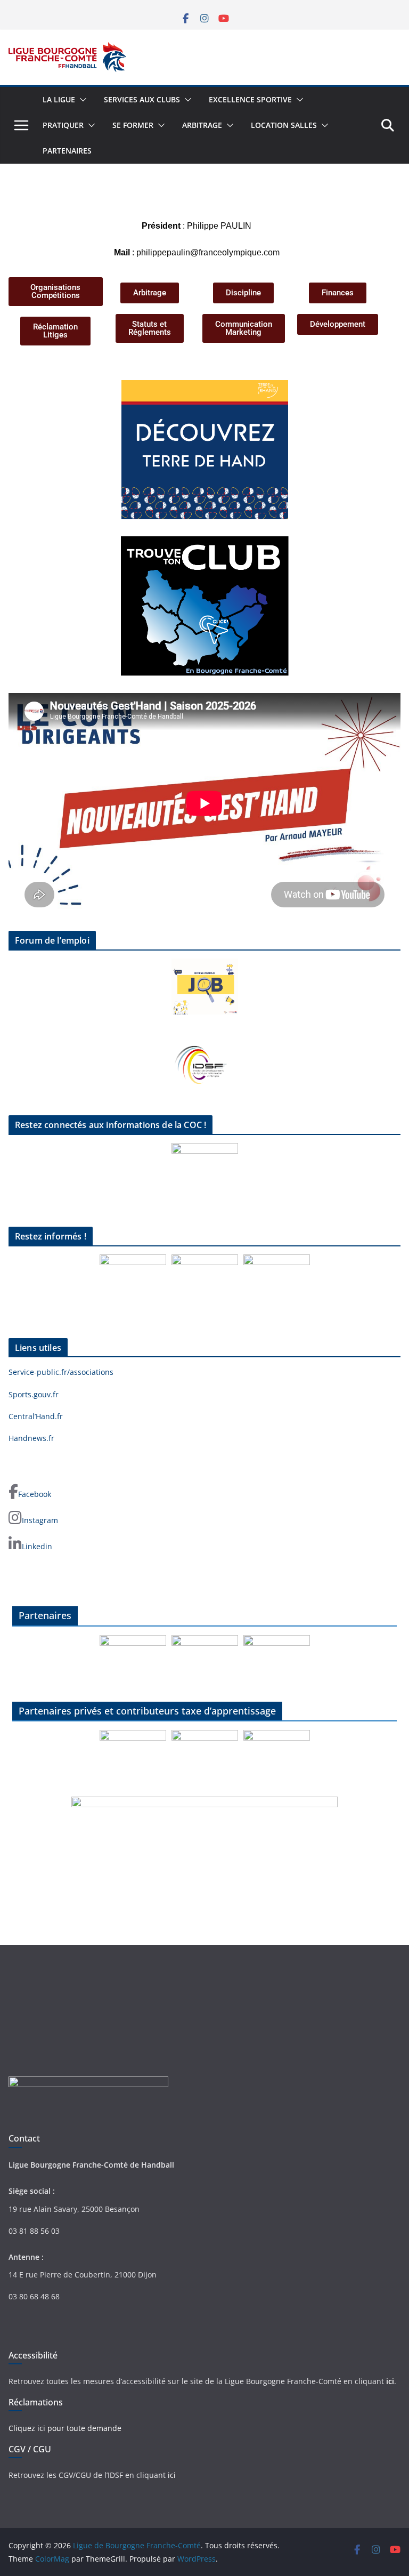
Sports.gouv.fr (34, 1394)
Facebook (35, 1494)
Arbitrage (202, 125)
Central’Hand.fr (36, 1416)
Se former (133, 125)
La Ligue (59, 99)
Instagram (40, 1520)
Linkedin (37, 1546)
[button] (81, 100)
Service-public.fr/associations (61, 1372)
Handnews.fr (31, 1438)
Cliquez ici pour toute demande (65, 2428)
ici (390, 2381)
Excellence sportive (250, 99)
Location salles (284, 125)
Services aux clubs (142, 99)
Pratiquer (63, 125)
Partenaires (67, 151)
